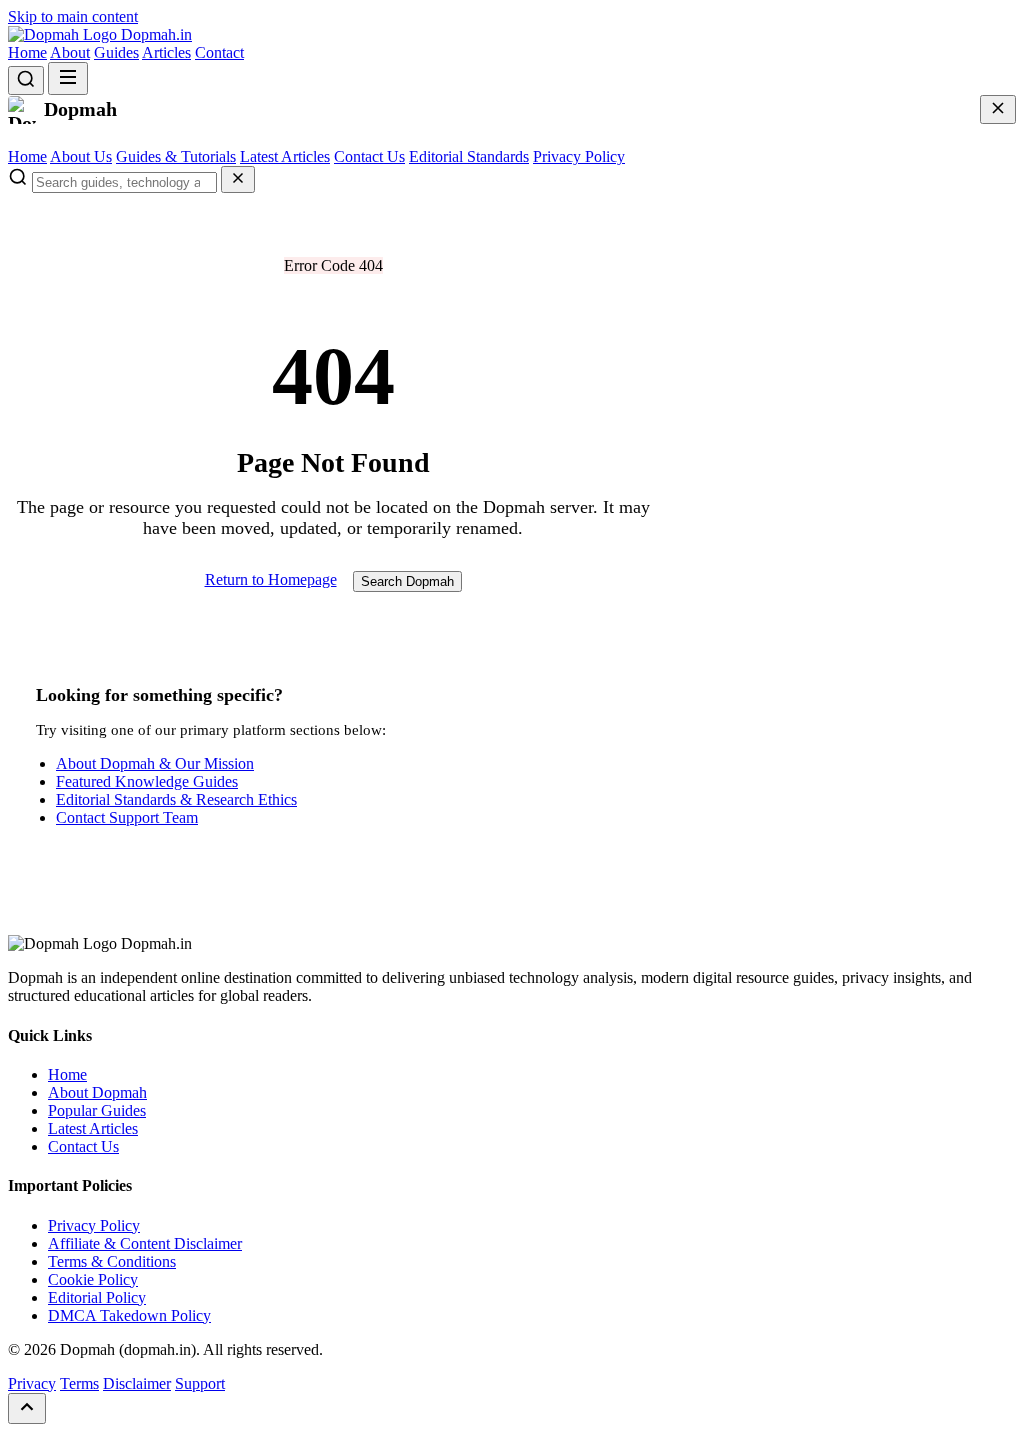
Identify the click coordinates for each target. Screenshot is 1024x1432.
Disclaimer (137, 1383)
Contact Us (369, 156)
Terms (79, 1383)
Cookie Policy (93, 1279)
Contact (219, 52)
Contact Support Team (127, 817)
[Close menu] (998, 109)
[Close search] (238, 179)
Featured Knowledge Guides (147, 781)
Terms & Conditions (112, 1261)
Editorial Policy (97, 1297)
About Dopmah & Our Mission (155, 763)
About (70, 52)
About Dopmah (97, 1092)
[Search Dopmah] (26, 80)
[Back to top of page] (27, 1408)
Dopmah (154, 34)
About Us (81, 156)
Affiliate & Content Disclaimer (145, 1243)
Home (27, 52)
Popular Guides (97, 1110)
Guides (116, 52)
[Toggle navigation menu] (68, 78)
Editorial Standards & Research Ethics (176, 799)
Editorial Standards (469, 156)
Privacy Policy (579, 156)
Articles (166, 52)
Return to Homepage (271, 579)
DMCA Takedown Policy (129, 1315)
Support (200, 1383)
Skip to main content (73, 16)
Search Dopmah (407, 581)
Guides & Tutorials (176, 156)
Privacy (32, 1383)
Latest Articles (285, 156)
